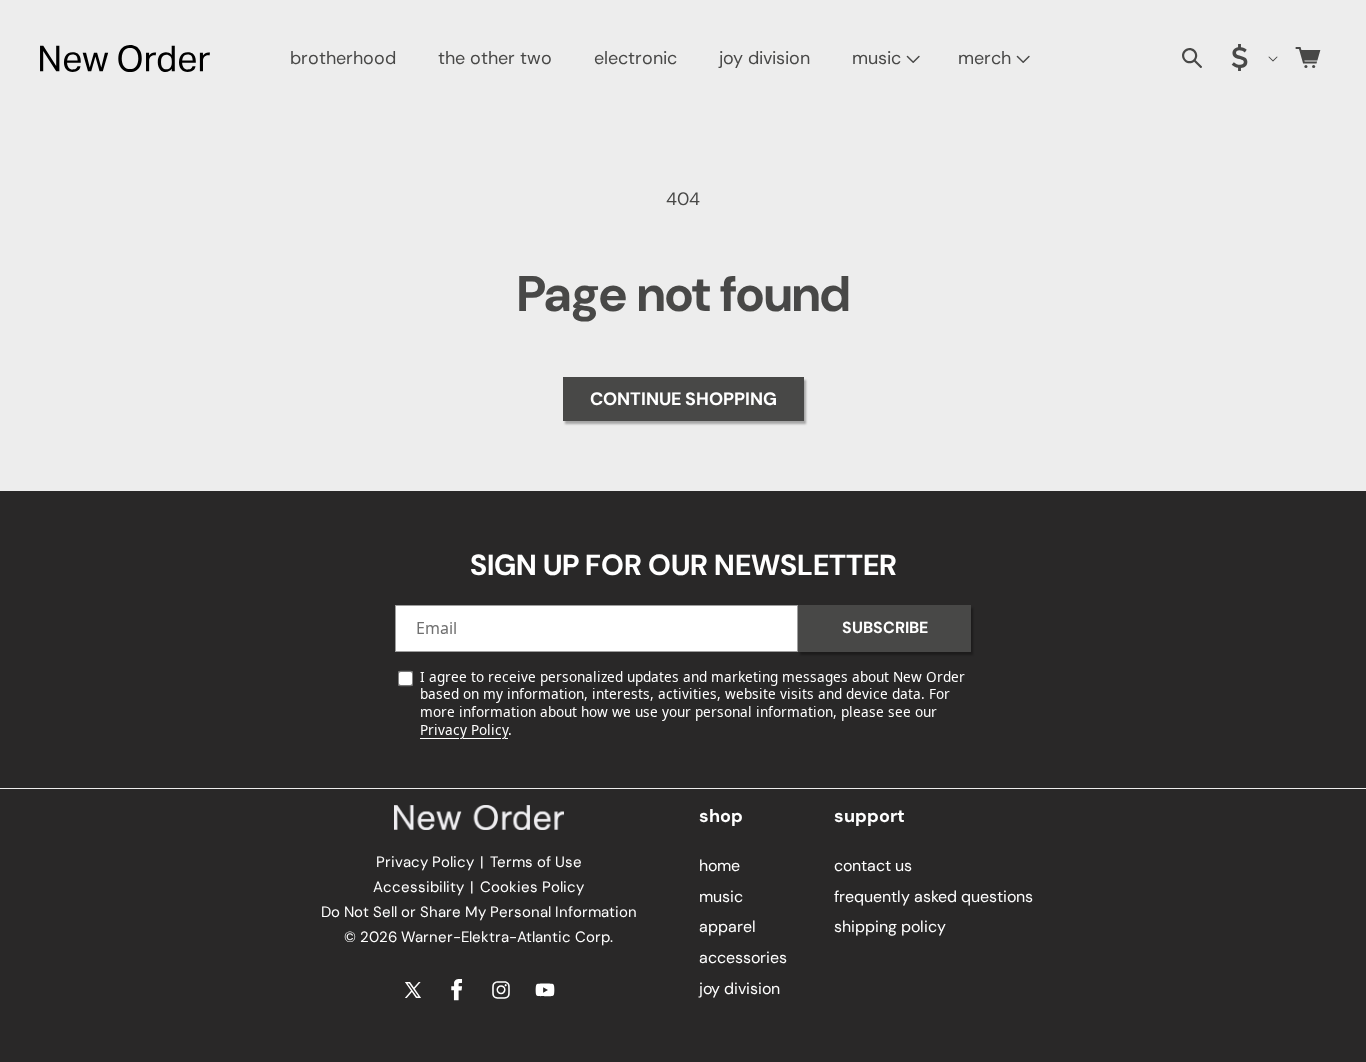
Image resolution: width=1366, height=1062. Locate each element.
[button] (884, 58)
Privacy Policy (464, 729)
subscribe (885, 627)
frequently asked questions (933, 895)
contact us (873, 864)
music (876, 58)
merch (984, 58)
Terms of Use (536, 862)
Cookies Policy (532, 887)
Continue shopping (683, 399)
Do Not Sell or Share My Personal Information (479, 912)
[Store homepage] (479, 818)
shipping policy (890, 926)
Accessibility (418, 887)
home (719, 864)
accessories (743, 956)
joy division (739, 987)
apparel (727, 926)
